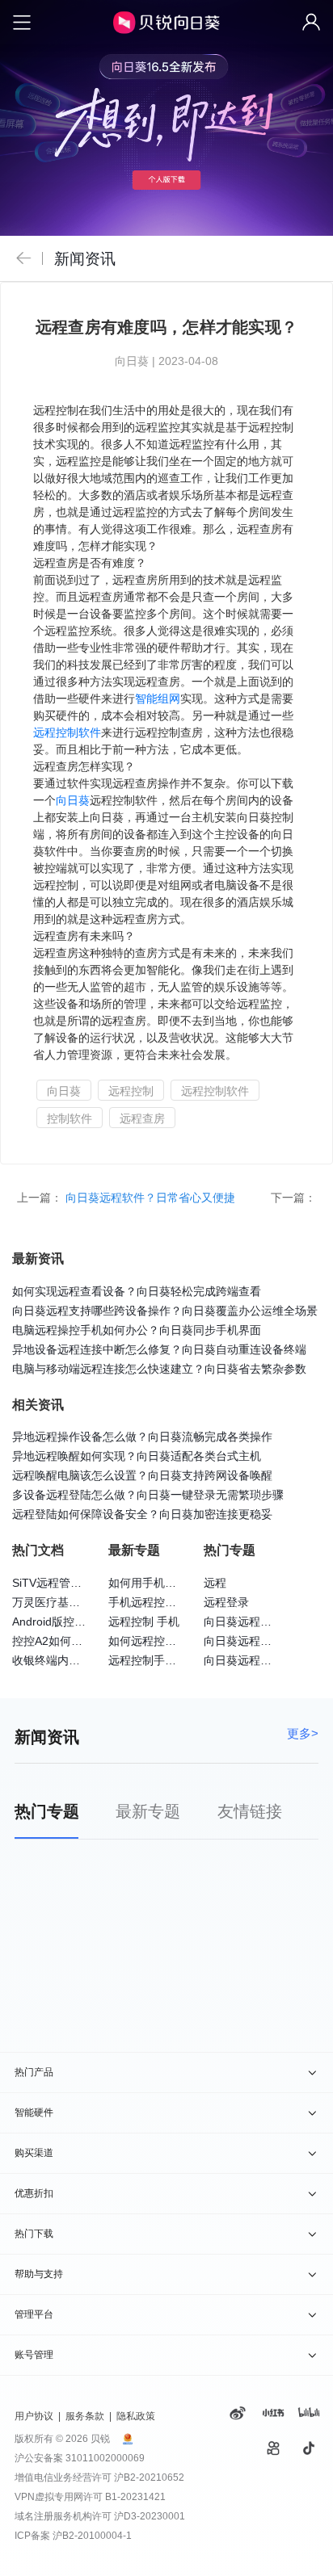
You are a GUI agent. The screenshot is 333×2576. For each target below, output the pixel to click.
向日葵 (73, 800)
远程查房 (142, 1118)
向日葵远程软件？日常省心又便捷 (152, 1198)
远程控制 (131, 1091)
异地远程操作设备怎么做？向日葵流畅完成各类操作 (142, 1437)
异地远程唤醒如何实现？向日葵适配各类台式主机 (137, 1456)
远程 (215, 1583)
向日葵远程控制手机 (255, 1660)
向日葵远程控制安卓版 (260, 1641)
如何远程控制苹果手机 (165, 1641)
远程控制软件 (67, 732)
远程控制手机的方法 (159, 1660)
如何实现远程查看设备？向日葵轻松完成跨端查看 (137, 1291)
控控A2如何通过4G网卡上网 (83, 1641)
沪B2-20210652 (149, 2477)
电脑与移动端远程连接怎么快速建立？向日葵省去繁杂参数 (159, 1369)
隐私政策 (136, 2416)
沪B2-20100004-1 (92, 2536)
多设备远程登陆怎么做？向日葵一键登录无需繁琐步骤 (148, 1495)
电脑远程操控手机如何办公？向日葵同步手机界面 (137, 1330)
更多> (303, 1733)
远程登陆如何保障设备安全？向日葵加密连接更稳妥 (142, 1514)
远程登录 (226, 1602)
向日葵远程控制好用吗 (260, 1622)
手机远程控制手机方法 (165, 1602)
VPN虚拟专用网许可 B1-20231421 (90, 2497)
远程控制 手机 (144, 1622)
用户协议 (34, 2416)
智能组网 (158, 699)
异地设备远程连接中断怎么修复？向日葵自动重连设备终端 (159, 1349)
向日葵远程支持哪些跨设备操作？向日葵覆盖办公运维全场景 (165, 1311)
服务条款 (85, 2416)
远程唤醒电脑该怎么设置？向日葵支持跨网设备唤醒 (142, 1475)
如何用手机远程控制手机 (171, 1583)
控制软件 (70, 1118)
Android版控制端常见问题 (77, 1622)
